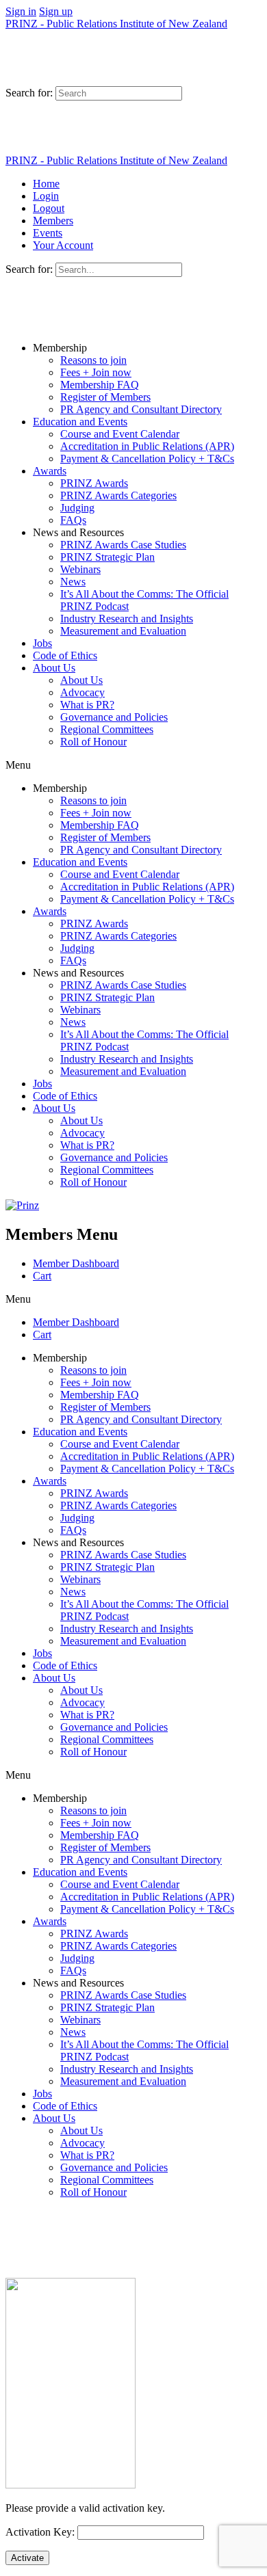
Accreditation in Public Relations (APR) (147, 446)
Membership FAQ (100, 385)
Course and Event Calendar (120, 434)
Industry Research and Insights (127, 619)
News (73, 582)
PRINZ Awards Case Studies (123, 545)
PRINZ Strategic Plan (107, 557)
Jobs (42, 643)
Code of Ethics (65, 655)
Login (46, 196)
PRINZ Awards (94, 483)
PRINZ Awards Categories (118, 495)
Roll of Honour (93, 742)
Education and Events (80, 422)
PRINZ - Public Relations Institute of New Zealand (116, 24)
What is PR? (87, 705)
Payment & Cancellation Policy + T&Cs (147, 459)
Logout (49, 208)
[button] (133, 765)
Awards (50, 471)
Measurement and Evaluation (123, 631)
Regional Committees (107, 729)
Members (53, 221)
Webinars (80, 569)
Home (46, 184)
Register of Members (105, 397)
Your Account (63, 245)
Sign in (21, 11)
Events (48, 233)
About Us (54, 668)
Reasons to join (93, 360)
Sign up (56, 11)
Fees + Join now (96, 372)
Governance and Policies (114, 717)
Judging (77, 508)
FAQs (73, 520)
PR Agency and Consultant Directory (141, 409)
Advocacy (82, 692)
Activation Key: (40, 2532)
